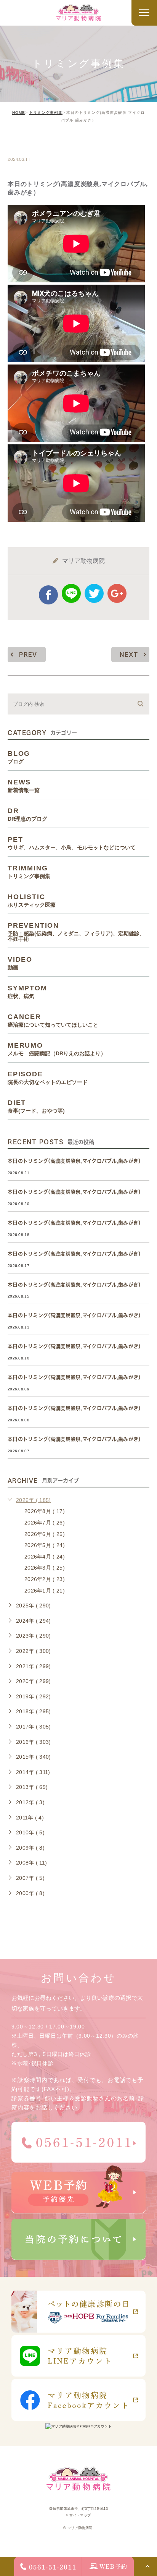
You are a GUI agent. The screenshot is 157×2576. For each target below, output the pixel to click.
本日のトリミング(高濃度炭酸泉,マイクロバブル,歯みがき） (76, 1161)
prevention (76, 932)
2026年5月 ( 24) (45, 1545)
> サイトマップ (78, 2515)
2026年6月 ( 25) (45, 1534)
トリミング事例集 (46, 113)
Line (71, 593)
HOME (19, 113)
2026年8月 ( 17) (45, 1511)
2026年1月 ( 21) (45, 1591)
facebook (48, 595)
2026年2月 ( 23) (45, 1579)
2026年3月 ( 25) (45, 1568)
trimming (31, 143)
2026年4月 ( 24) (45, 1557)
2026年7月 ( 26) (45, 1523)
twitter (94, 593)
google (117, 593)
